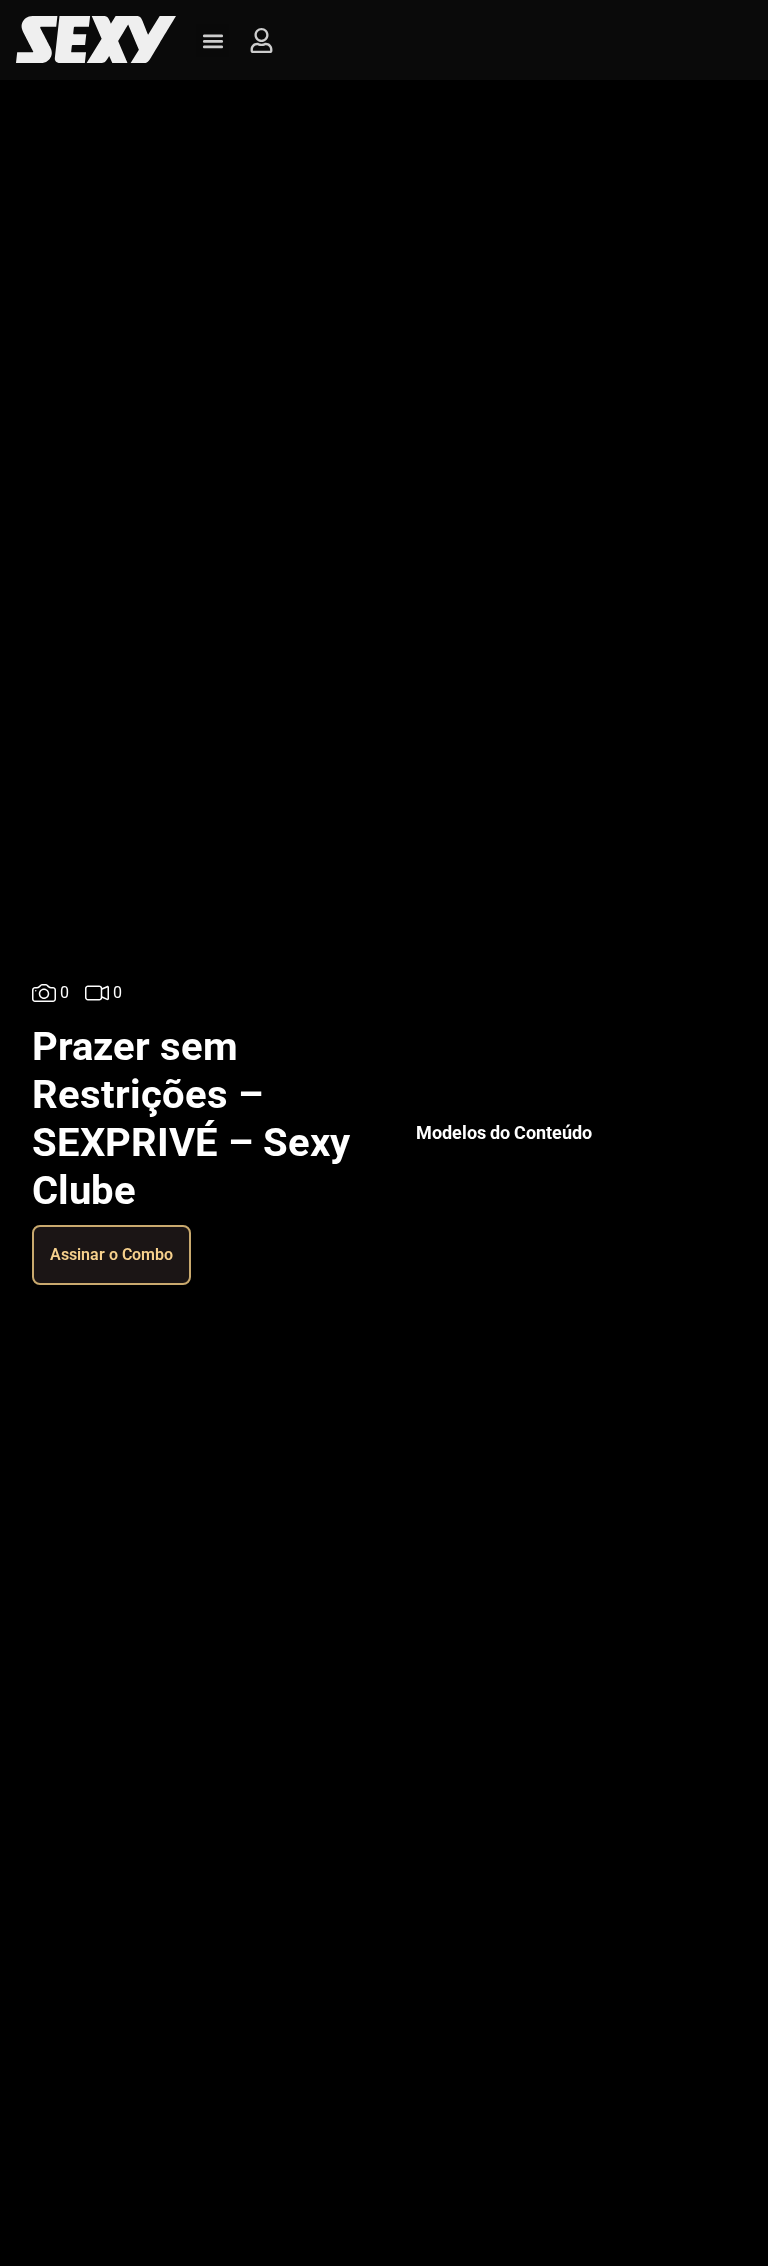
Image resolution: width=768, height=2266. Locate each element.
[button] (212, 40)
